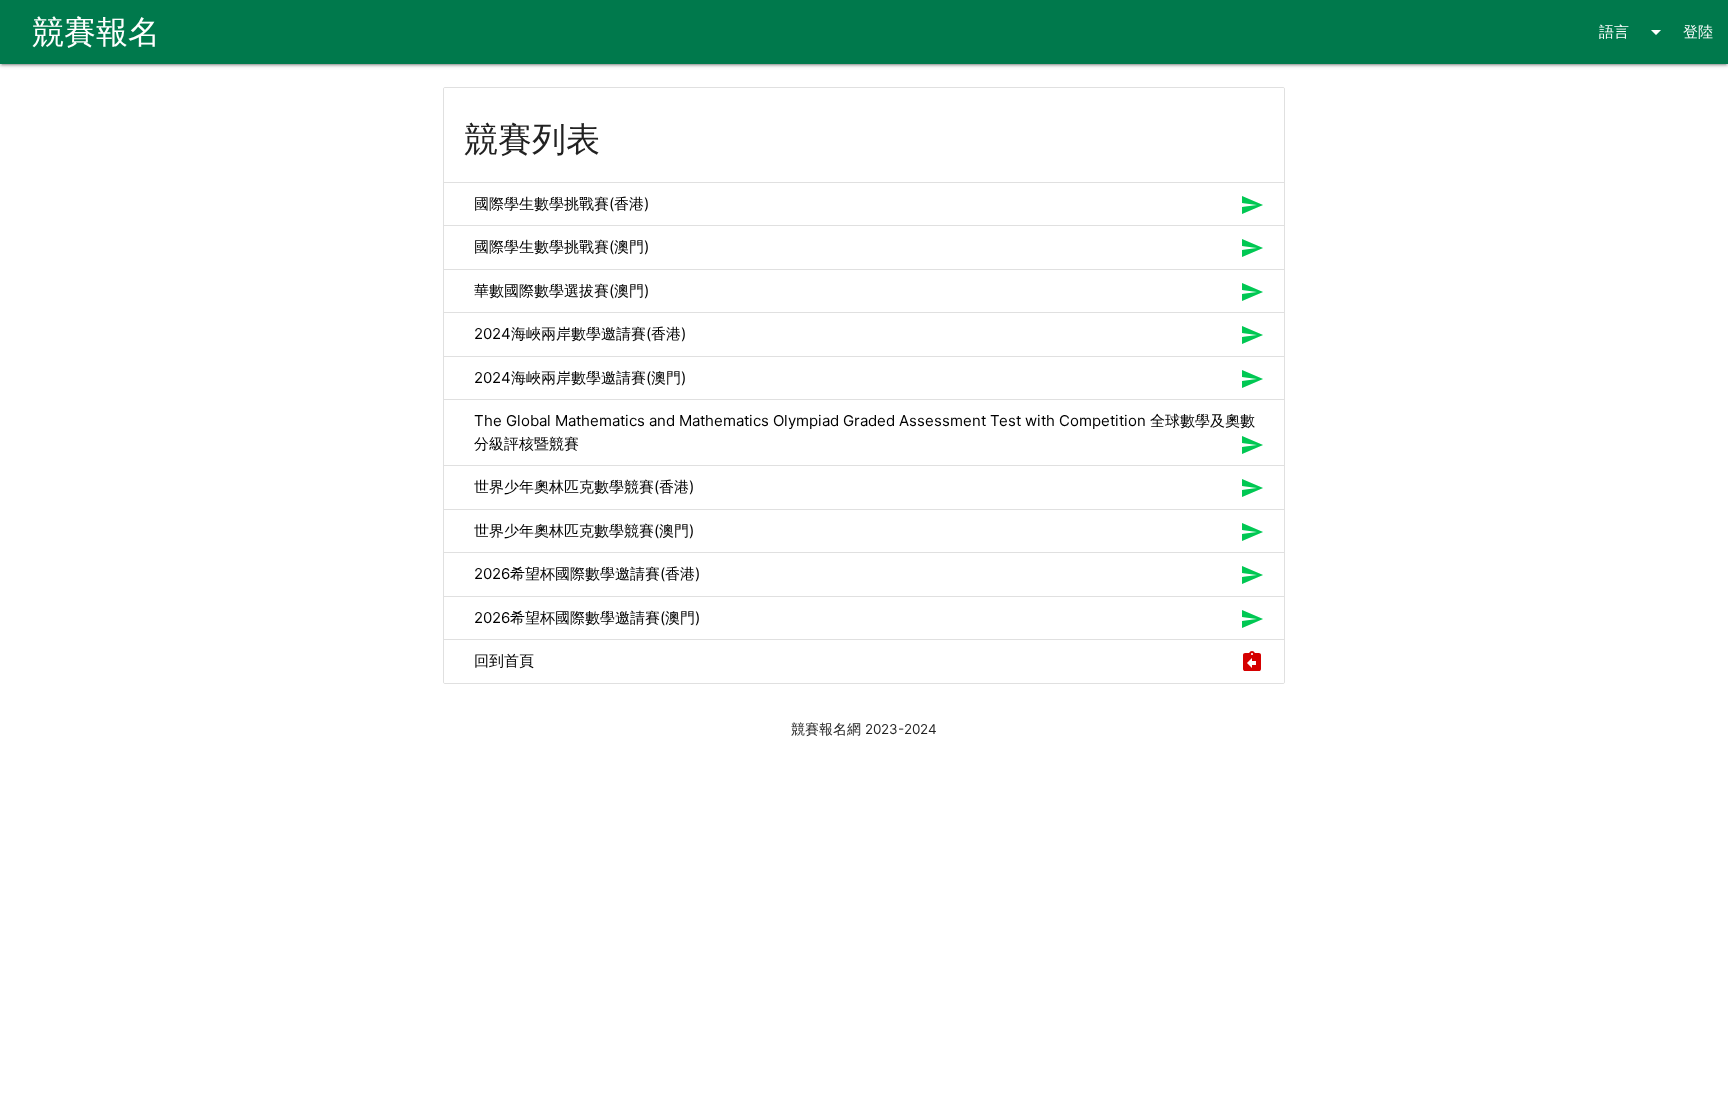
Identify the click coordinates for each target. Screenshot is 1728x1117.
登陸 (1698, 31)
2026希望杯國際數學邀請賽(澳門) (587, 617)
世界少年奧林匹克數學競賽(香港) (584, 486)
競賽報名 (96, 31)
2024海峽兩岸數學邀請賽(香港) (580, 333)
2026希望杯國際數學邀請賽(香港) (587, 573)
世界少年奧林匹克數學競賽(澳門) (584, 530)
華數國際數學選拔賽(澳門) (561, 290)
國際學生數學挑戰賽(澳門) (561, 246)
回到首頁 (504, 660)
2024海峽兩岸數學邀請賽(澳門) (580, 377)
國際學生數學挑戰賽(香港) (561, 203)
